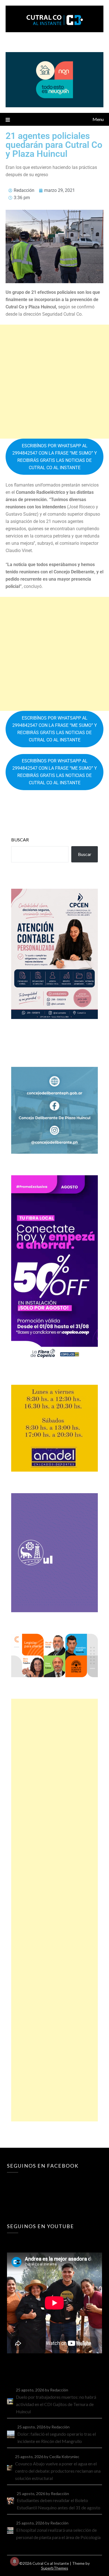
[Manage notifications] (15, 2561)
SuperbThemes (55, 2568)
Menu (98, 119)
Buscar (20, 840)
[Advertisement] (54, 382)
